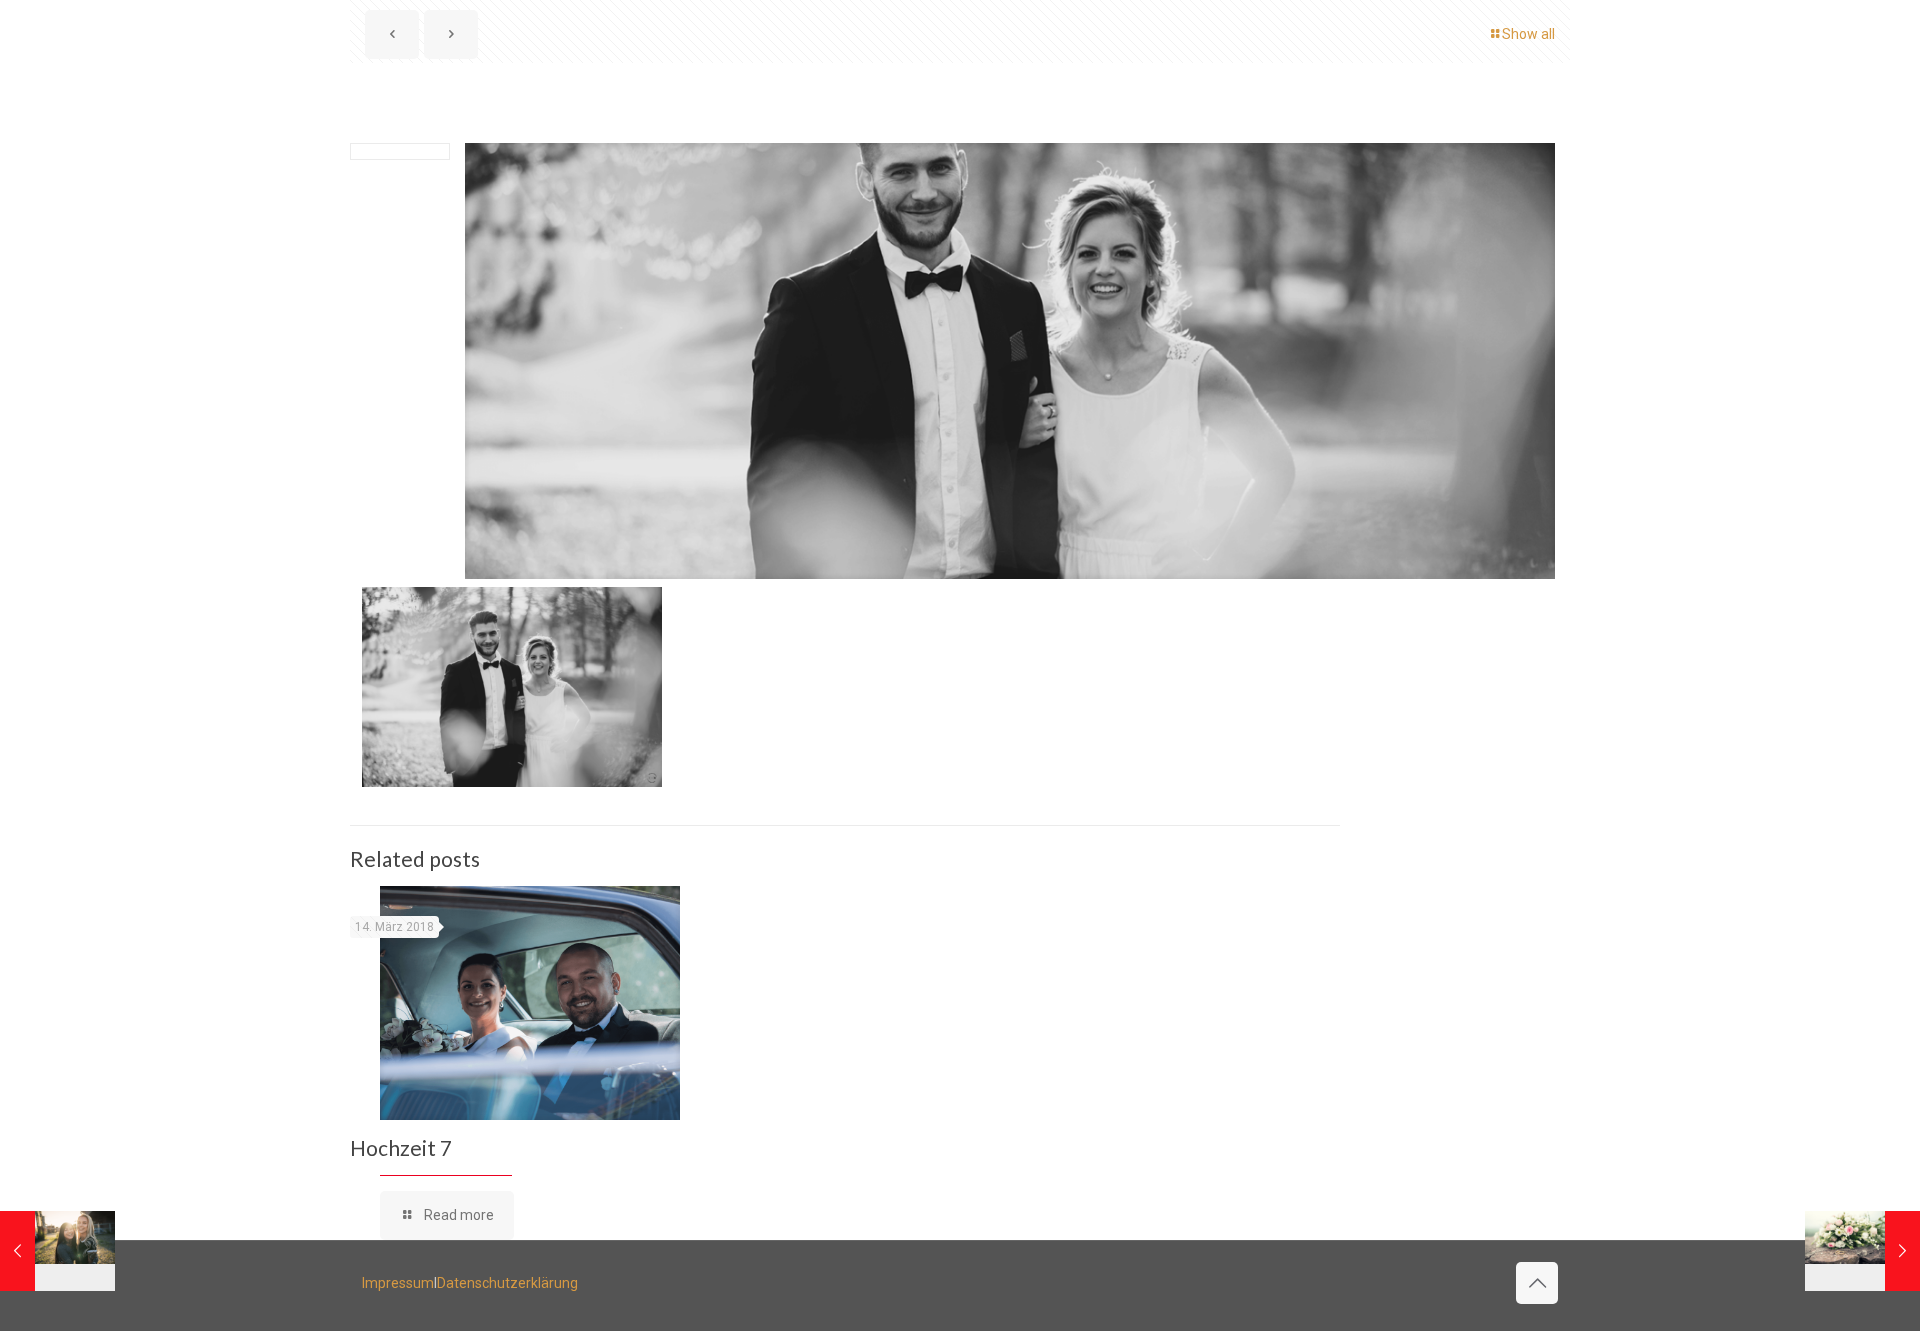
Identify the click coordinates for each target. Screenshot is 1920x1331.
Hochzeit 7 (401, 1147)
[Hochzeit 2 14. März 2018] (1862, 1251)
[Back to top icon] (1537, 1283)
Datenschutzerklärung (507, 1283)
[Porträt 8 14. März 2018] (57, 1251)
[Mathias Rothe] (120, 46)
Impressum (398, 1283)
